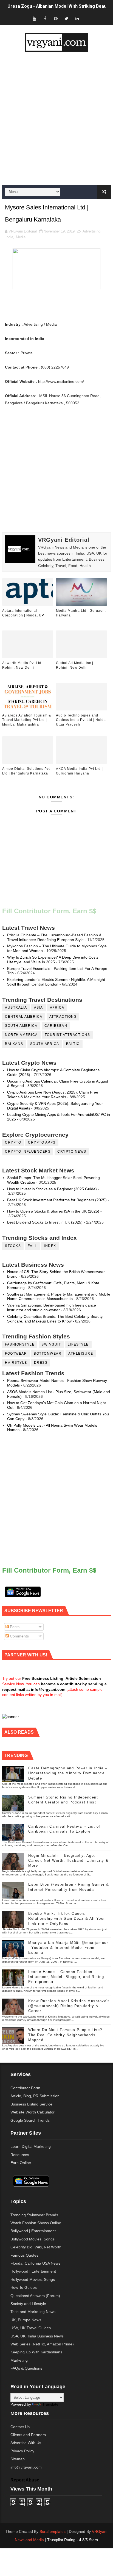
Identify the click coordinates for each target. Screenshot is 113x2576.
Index (50, 1246)
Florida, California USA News (35, 2263)
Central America (24, 1017)
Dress (41, 1363)
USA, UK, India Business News (37, 2336)
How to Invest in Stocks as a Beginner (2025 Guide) (52, 1189)
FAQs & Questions (26, 2368)
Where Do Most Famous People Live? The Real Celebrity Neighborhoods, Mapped (65, 2035)
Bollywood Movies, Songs (33, 2239)
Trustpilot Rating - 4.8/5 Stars (73, 2540)
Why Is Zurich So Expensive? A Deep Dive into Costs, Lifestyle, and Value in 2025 (53, 960)
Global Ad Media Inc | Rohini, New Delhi (75, 665)
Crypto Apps (42, 1142)
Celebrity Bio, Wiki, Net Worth (36, 2247)
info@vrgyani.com (26, 2467)
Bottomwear (48, 1354)
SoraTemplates (53, 2531)
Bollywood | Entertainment (33, 2231)
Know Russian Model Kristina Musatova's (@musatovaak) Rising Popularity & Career (69, 2006)
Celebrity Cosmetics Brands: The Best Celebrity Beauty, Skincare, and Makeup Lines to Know (55, 1319)
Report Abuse (25, 2480)
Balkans (14, 1044)
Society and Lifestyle (28, 2304)
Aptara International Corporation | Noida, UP (23, 613)
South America (21, 1026)
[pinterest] (56, 19)
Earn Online (21, 2163)
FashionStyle (20, 1344)
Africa (57, 1008)
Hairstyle (16, 1363)
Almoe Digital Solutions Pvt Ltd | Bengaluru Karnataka (26, 771)
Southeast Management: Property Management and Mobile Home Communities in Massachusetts (59, 1297)
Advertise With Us (26, 2443)
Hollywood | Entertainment (33, 2271)
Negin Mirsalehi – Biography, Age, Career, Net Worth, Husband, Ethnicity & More (68, 1860)
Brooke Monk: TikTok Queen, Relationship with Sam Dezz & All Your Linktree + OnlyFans (67, 1918)
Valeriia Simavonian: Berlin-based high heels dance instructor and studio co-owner (52, 1308)
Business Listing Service (31, 2104)
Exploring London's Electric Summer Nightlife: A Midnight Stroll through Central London (56, 982)
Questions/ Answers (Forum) (35, 2296)
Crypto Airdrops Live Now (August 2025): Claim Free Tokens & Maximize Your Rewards (53, 1095)
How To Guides (24, 2287)
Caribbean (56, 1026)
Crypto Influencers (28, 1152)
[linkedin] (77, 19)
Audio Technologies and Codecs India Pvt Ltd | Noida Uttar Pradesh (81, 720)
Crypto (13, 1142)
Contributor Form (25, 2088)
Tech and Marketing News (33, 2312)
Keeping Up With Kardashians (36, 2352)
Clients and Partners (28, 2435)
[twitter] (66, 19)
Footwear (16, 1354)
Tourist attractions (67, 1035)
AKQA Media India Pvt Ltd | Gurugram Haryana (79, 771)
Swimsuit (51, 1344)
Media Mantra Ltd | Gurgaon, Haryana (81, 613)
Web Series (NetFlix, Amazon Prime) (42, 2344)
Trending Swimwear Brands (34, 2215)
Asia (39, 1008)
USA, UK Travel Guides (31, 2328)
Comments (19, 1636)
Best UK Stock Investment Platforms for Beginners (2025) (57, 1200)
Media (21, 237)
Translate (50, 2404)
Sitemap (18, 2459)
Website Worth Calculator (33, 2112)
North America (21, 1035)
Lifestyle (78, 1344)
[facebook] (45, 19)
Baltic (73, 1044)
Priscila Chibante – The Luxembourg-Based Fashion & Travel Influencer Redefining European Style (54, 937)
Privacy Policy (22, 2451)
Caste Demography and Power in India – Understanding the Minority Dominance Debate (68, 1773)
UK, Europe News (26, 2320)
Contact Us (20, 2427)
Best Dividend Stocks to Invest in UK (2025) (45, 1222)
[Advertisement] (56, 118)
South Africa (45, 1044)
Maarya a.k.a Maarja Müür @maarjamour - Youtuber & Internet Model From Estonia (68, 1948)
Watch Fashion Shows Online (36, 2223)
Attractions (63, 1017)
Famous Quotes (24, 2255)
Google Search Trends (30, 2120)
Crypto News (72, 1152)
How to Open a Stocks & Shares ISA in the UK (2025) (53, 1211)
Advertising (91, 231)
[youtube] (34, 19)
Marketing (19, 2360)
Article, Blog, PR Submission (35, 2096)
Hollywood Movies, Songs (33, 2279)
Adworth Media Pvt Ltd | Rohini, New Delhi (23, 665)
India (9, 237)
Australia (16, 1008)
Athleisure (81, 1354)
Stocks (13, 1246)
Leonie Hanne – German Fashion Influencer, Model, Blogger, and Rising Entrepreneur (66, 1977)
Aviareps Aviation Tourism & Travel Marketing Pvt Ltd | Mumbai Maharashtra (27, 720)
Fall (32, 1246)
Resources (20, 2155)
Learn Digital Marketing (31, 2146)
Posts (14, 1627)
